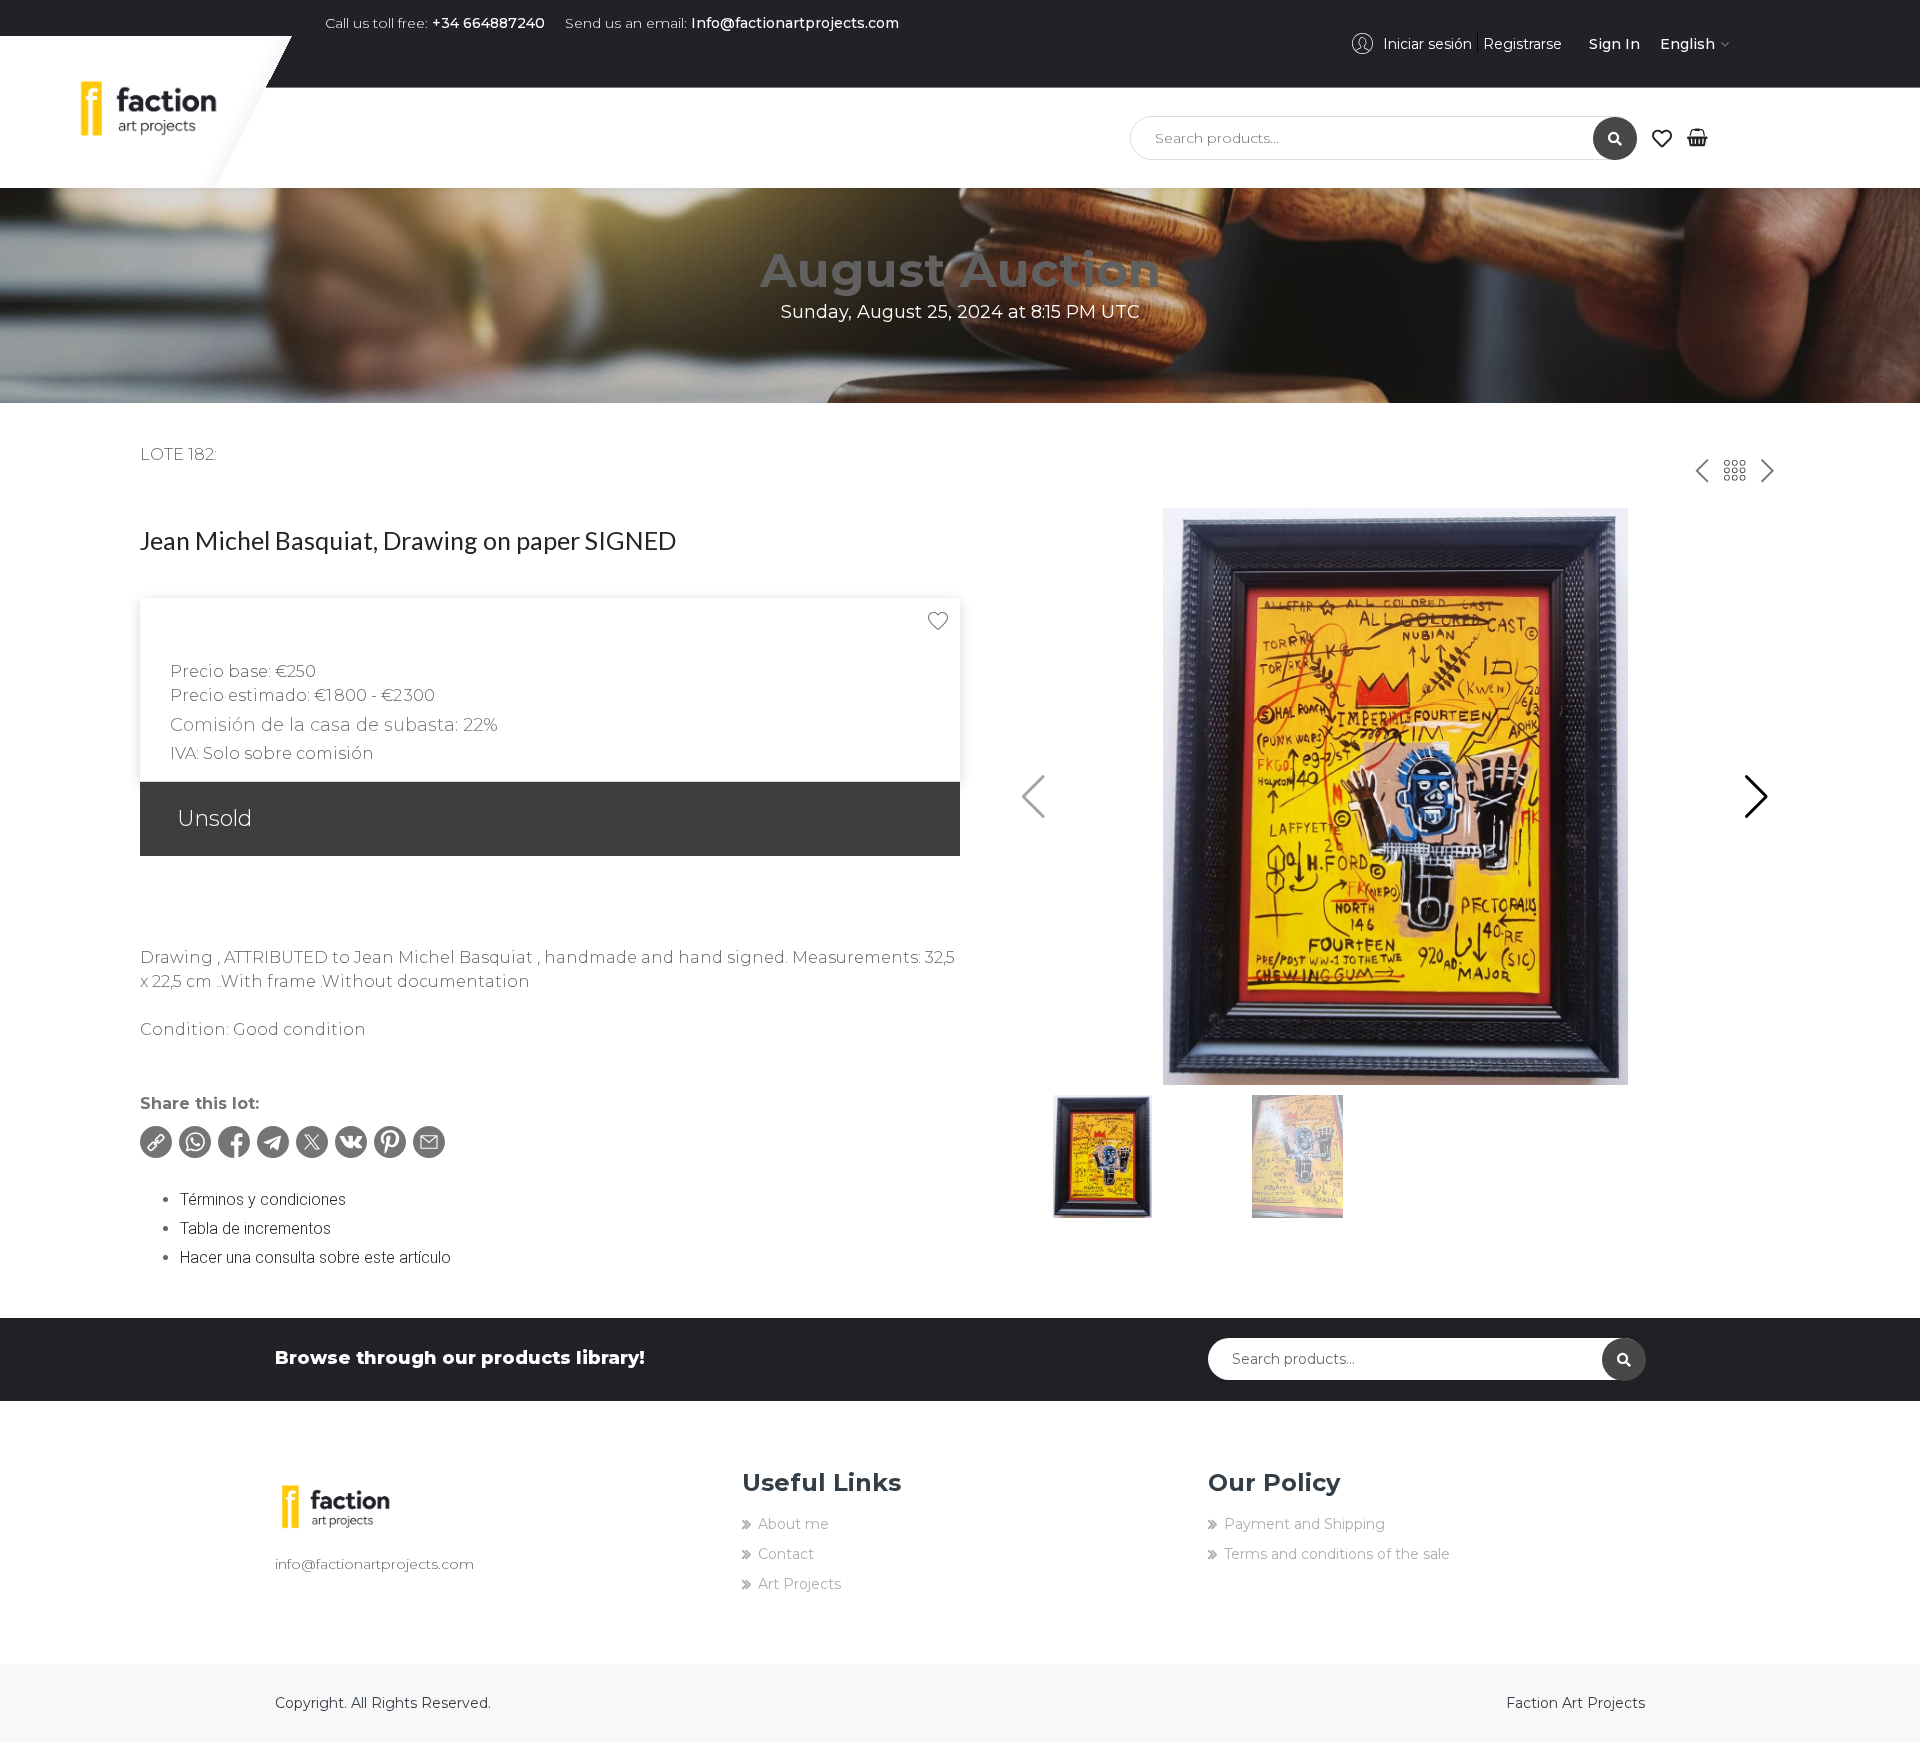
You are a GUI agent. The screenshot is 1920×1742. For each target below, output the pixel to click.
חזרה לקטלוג (1734, 472)
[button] (1756, 797)
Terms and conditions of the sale (1337, 1554)
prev (1698, 472)
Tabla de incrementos (255, 1228)
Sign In (1614, 44)
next (1765, 472)
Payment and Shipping (1304, 1524)
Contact (786, 1554)
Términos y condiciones (263, 1199)
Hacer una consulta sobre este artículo (315, 1257)
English (1687, 44)
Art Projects (799, 1584)
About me (793, 1524)
